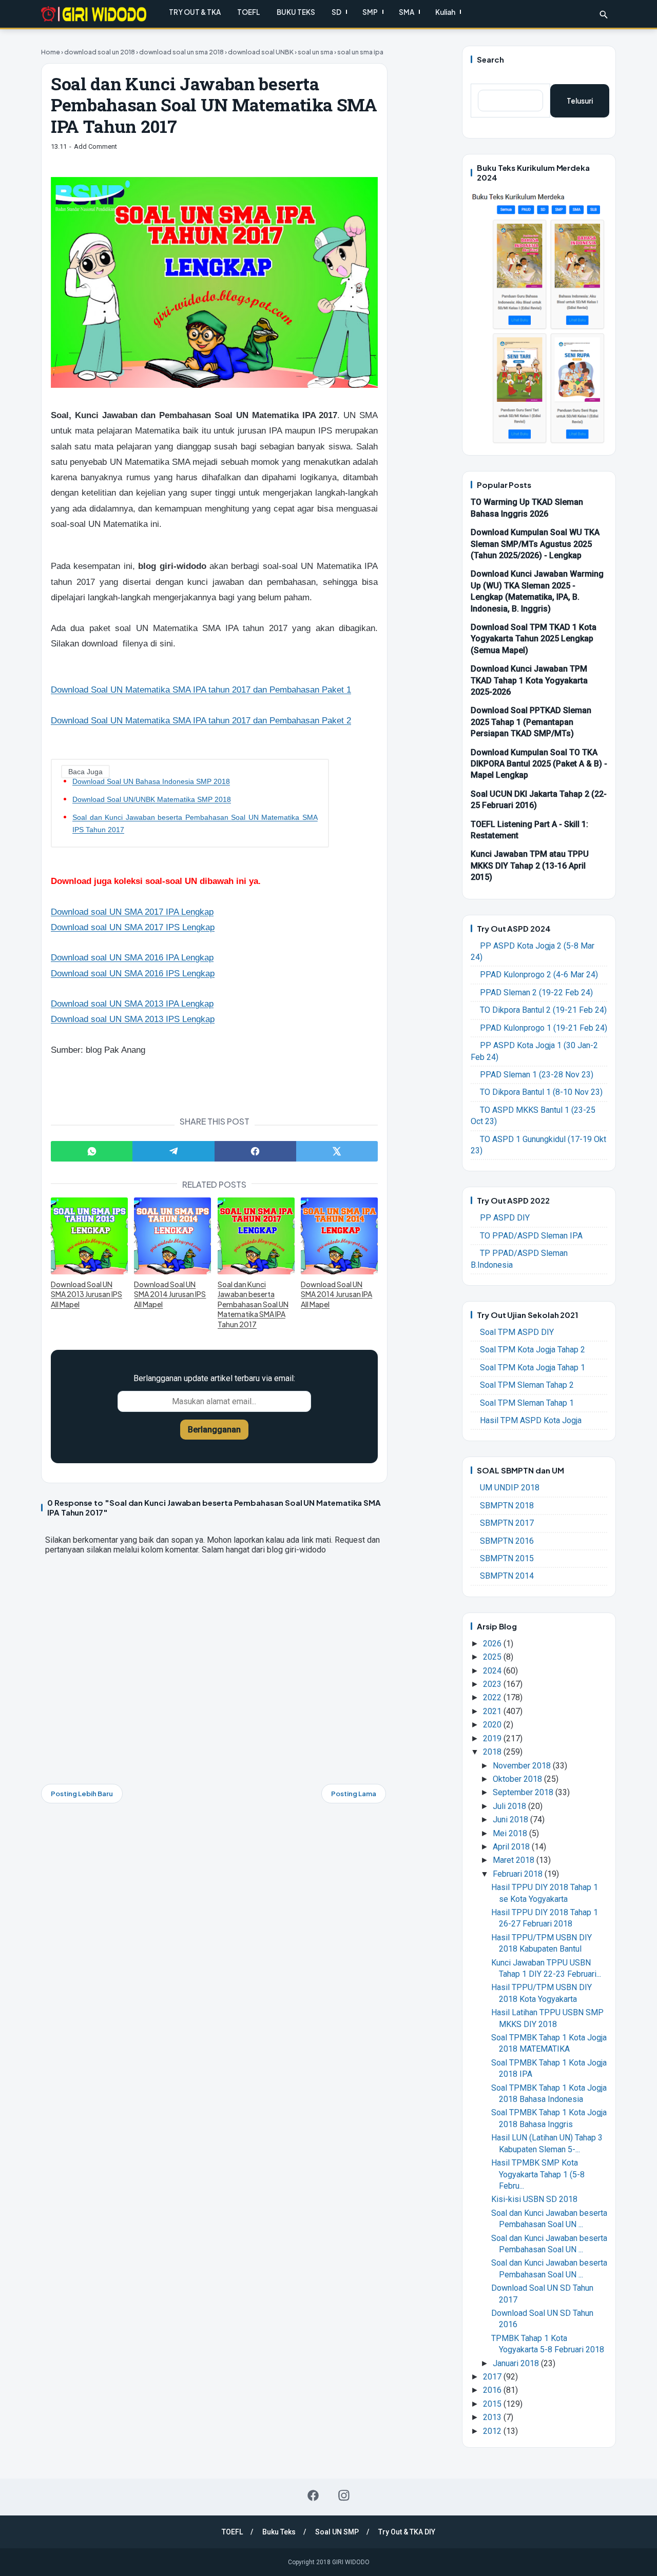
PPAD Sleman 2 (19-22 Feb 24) (536, 992)
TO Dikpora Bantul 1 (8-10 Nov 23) (541, 1092)
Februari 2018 (519, 1874)
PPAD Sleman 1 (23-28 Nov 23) (537, 1075)
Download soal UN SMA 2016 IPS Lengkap (133, 974)
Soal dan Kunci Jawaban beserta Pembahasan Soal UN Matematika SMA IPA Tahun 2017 (253, 1304)
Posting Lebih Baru (82, 1794)
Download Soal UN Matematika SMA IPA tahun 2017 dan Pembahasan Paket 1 (201, 690)
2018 (493, 1752)
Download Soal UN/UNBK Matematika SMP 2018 (152, 799)
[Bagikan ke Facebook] (255, 1151)
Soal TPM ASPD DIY (517, 1332)
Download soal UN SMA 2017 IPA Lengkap (132, 912)
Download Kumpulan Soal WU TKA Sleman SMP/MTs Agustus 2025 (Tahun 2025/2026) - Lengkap (535, 544)
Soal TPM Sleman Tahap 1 (527, 1403)
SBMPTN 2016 (507, 1541)
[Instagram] (344, 2495)
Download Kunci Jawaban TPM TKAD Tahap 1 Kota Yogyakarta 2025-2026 (529, 680)
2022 (493, 1697)
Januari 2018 (517, 2363)
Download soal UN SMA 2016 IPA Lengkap (132, 958)
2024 (493, 1671)
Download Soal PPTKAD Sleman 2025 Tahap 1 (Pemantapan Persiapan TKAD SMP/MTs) (531, 722)
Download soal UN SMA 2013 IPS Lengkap (133, 1019)
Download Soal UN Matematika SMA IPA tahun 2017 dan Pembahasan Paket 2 (201, 721)
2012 (493, 2431)
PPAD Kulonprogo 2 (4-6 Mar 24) (539, 975)
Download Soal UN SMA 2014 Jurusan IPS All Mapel (170, 1294)
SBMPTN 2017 (507, 1523)
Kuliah (445, 12)
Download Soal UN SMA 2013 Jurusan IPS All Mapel (86, 1294)
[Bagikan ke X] (337, 1151)
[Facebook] (313, 2495)
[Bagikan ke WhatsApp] (92, 1151)
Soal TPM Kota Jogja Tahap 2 (533, 1350)
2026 (493, 1644)
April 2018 (512, 1847)
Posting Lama (354, 1794)
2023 (493, 1684)
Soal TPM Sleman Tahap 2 (527, 1385)
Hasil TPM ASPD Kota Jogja (531, 1420)
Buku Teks (279, 2532)
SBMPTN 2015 (507, 1558)
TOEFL (249, 12)
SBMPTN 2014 (507, 1576)
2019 (493, 1738)
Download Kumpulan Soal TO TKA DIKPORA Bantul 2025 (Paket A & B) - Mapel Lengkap (539, 764)
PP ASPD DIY (505, 1218)
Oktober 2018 (518, 1779)
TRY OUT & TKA (195, 12)
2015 (493, 2404)
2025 (493, 1657)
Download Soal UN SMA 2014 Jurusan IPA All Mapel (336, 1294)
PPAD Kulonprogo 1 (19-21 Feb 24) (544, 1028)
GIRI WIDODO (351, 2562)
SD (336, 12)
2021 (493, 1711)
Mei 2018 (511, 1833)
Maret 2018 (515, 1860)
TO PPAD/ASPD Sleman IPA (531, 1236)
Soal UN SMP (337, 2532)
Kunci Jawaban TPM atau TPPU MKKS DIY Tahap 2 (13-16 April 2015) (530, 866)
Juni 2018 (511, 1820)
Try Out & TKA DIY (407, 2532)
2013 (493, 2417)
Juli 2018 (510, 1806)
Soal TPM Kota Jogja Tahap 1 (533, 1368)
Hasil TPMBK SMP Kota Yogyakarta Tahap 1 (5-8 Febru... (538, 2174)
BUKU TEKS (296, 12)
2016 (493, 2390)
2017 (493, 2377)
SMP (370, 12)
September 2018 (524, 1792)
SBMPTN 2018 (507, 1506)
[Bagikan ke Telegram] (173, 1151)
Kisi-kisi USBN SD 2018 (534, 2199)
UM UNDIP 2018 (510, 1488)
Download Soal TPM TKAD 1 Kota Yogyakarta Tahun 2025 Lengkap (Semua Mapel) (534, 639)
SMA (407, 12)
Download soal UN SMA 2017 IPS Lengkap (133, 927)
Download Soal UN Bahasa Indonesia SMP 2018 (151, 781)
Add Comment (95, 146)
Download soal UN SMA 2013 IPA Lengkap (132, 1004)
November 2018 (523, 1766)
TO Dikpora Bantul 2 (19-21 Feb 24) (543, 1010)
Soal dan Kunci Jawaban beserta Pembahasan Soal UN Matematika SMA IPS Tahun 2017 (195, 823)
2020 (493, 1725)
